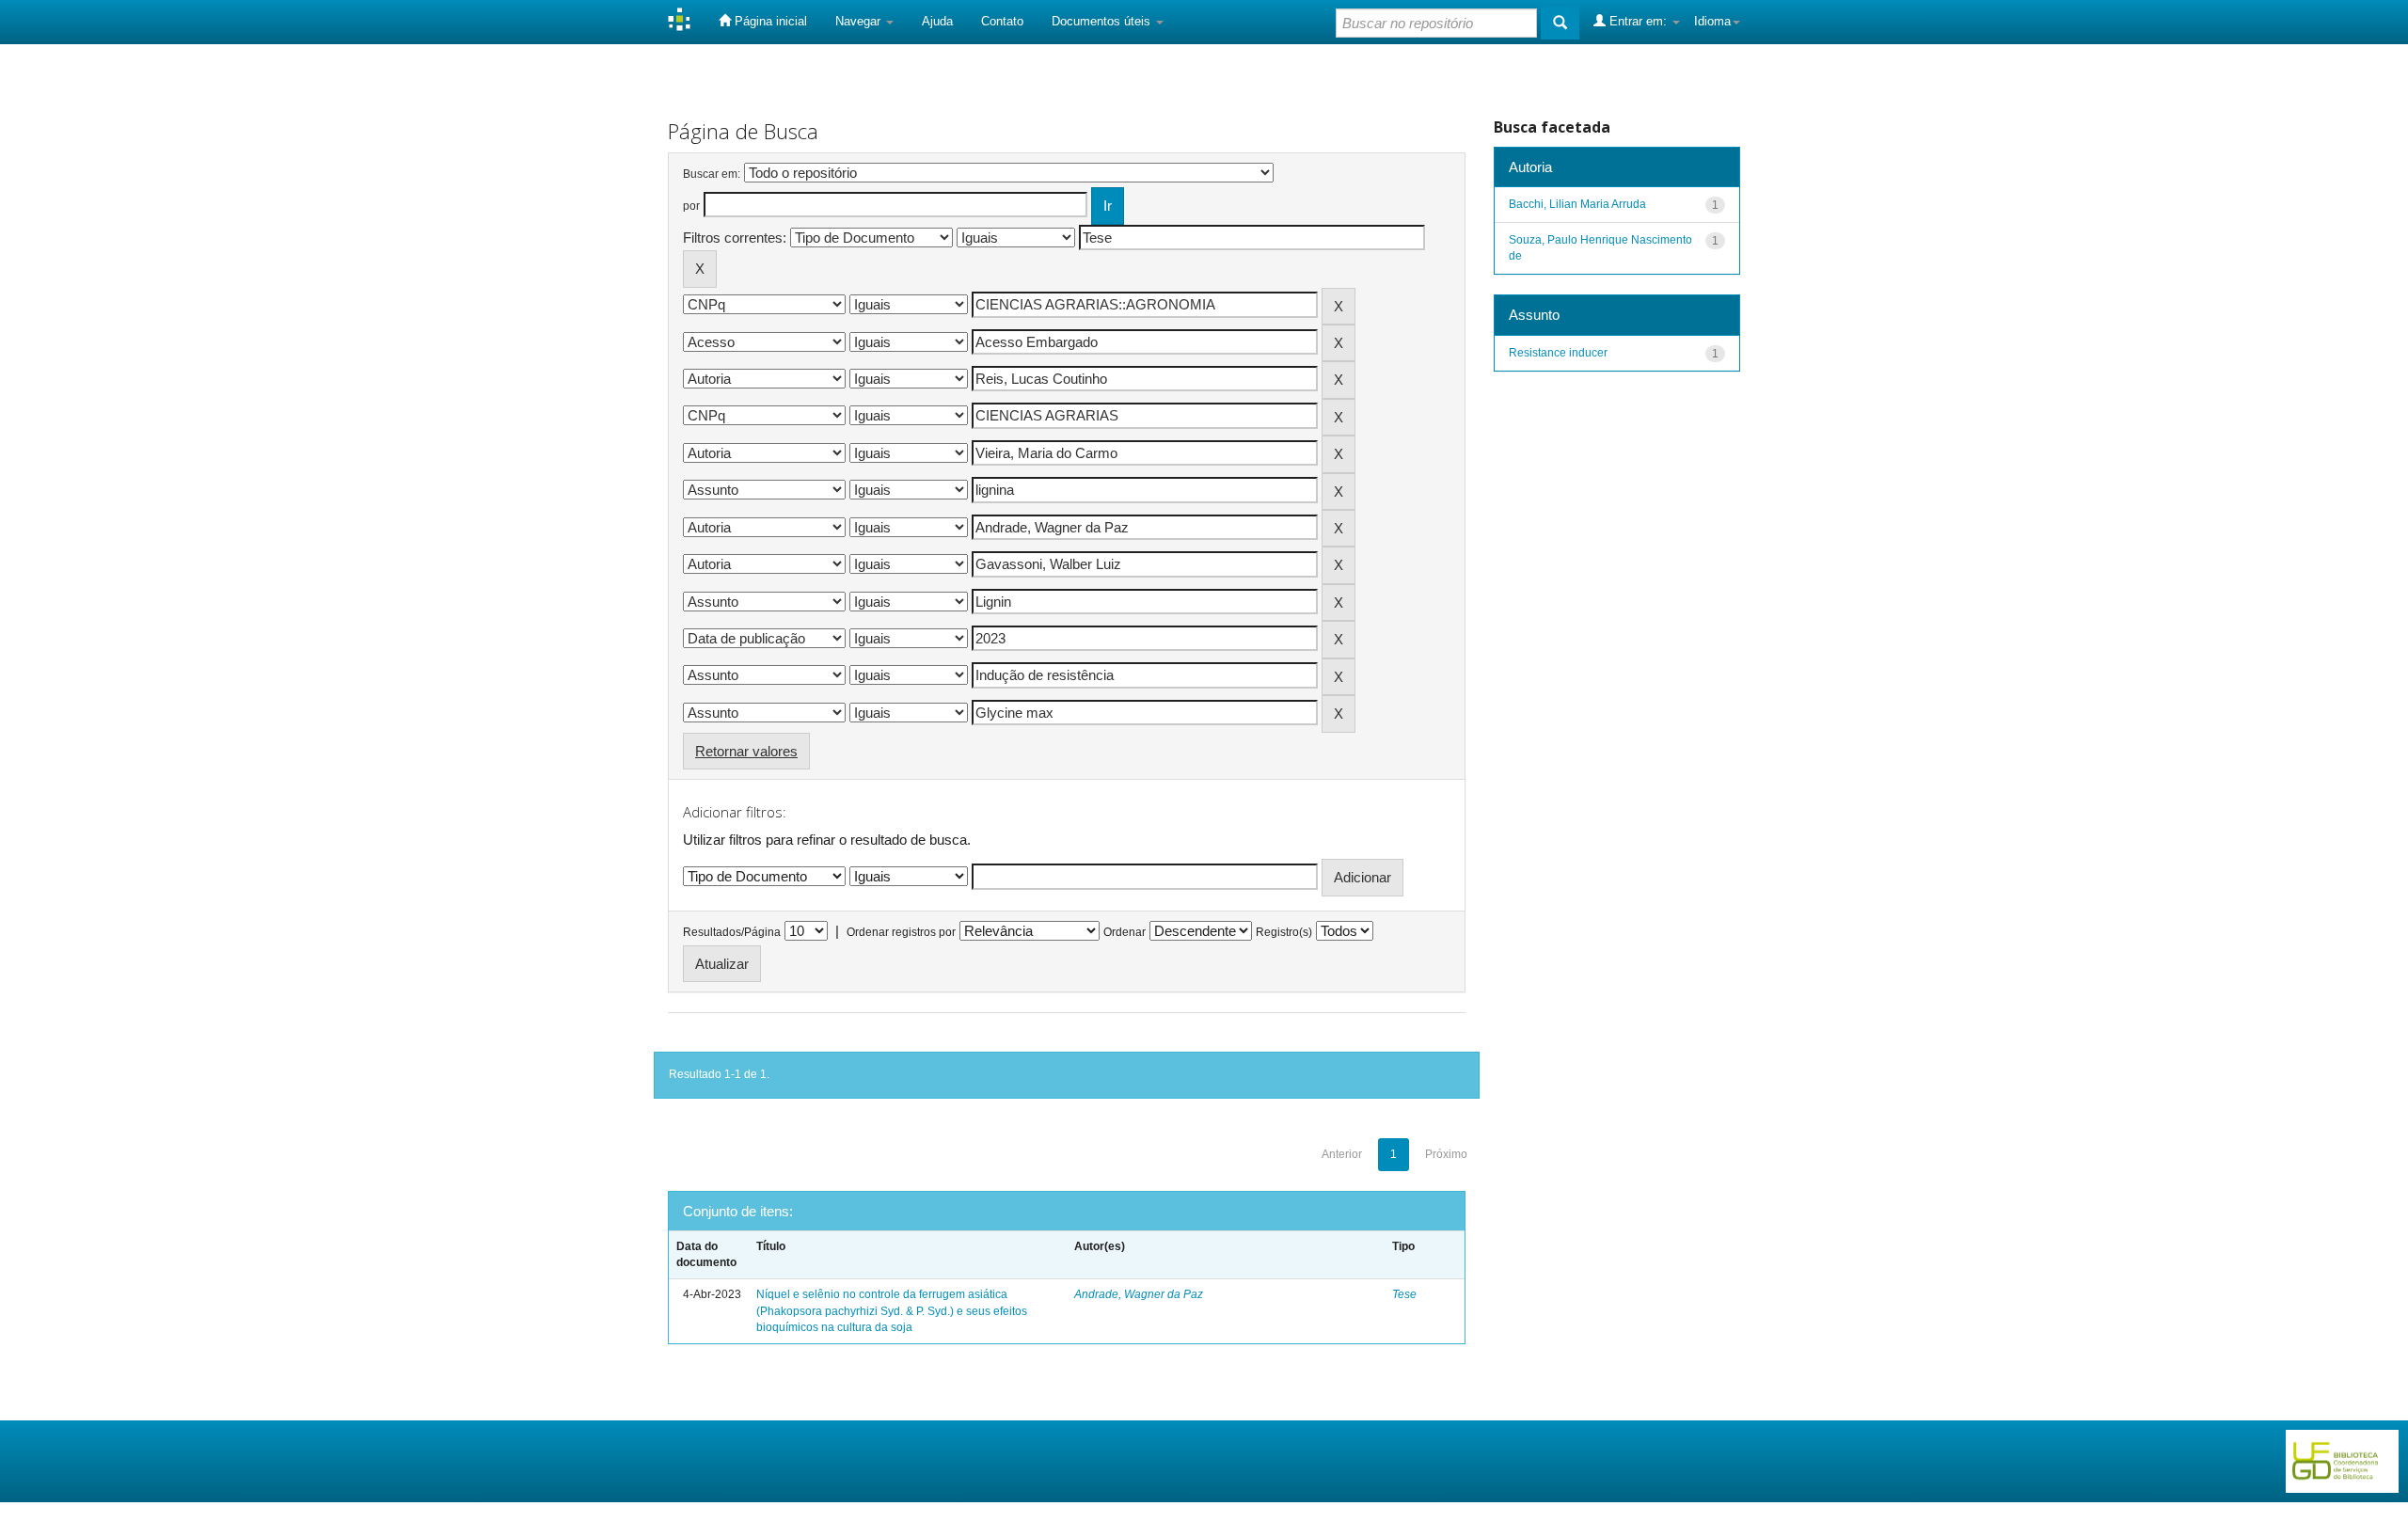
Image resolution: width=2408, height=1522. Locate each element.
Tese (1404, 1294)
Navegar (860, 21)
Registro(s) (1284, 932)
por (691, 206)
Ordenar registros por (901, 932)
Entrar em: (1638, 21)
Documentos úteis (1103, 21)
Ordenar (1125, 932)
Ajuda (937, 21)
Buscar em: (712, 174)
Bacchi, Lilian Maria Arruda (1577, 204)
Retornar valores (746, 751)
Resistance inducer (1558, 353)
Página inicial (769, 21)
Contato (1002, 21)
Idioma (1712, 21)
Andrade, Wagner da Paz (1139, 1294)
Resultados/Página (732, 932)
